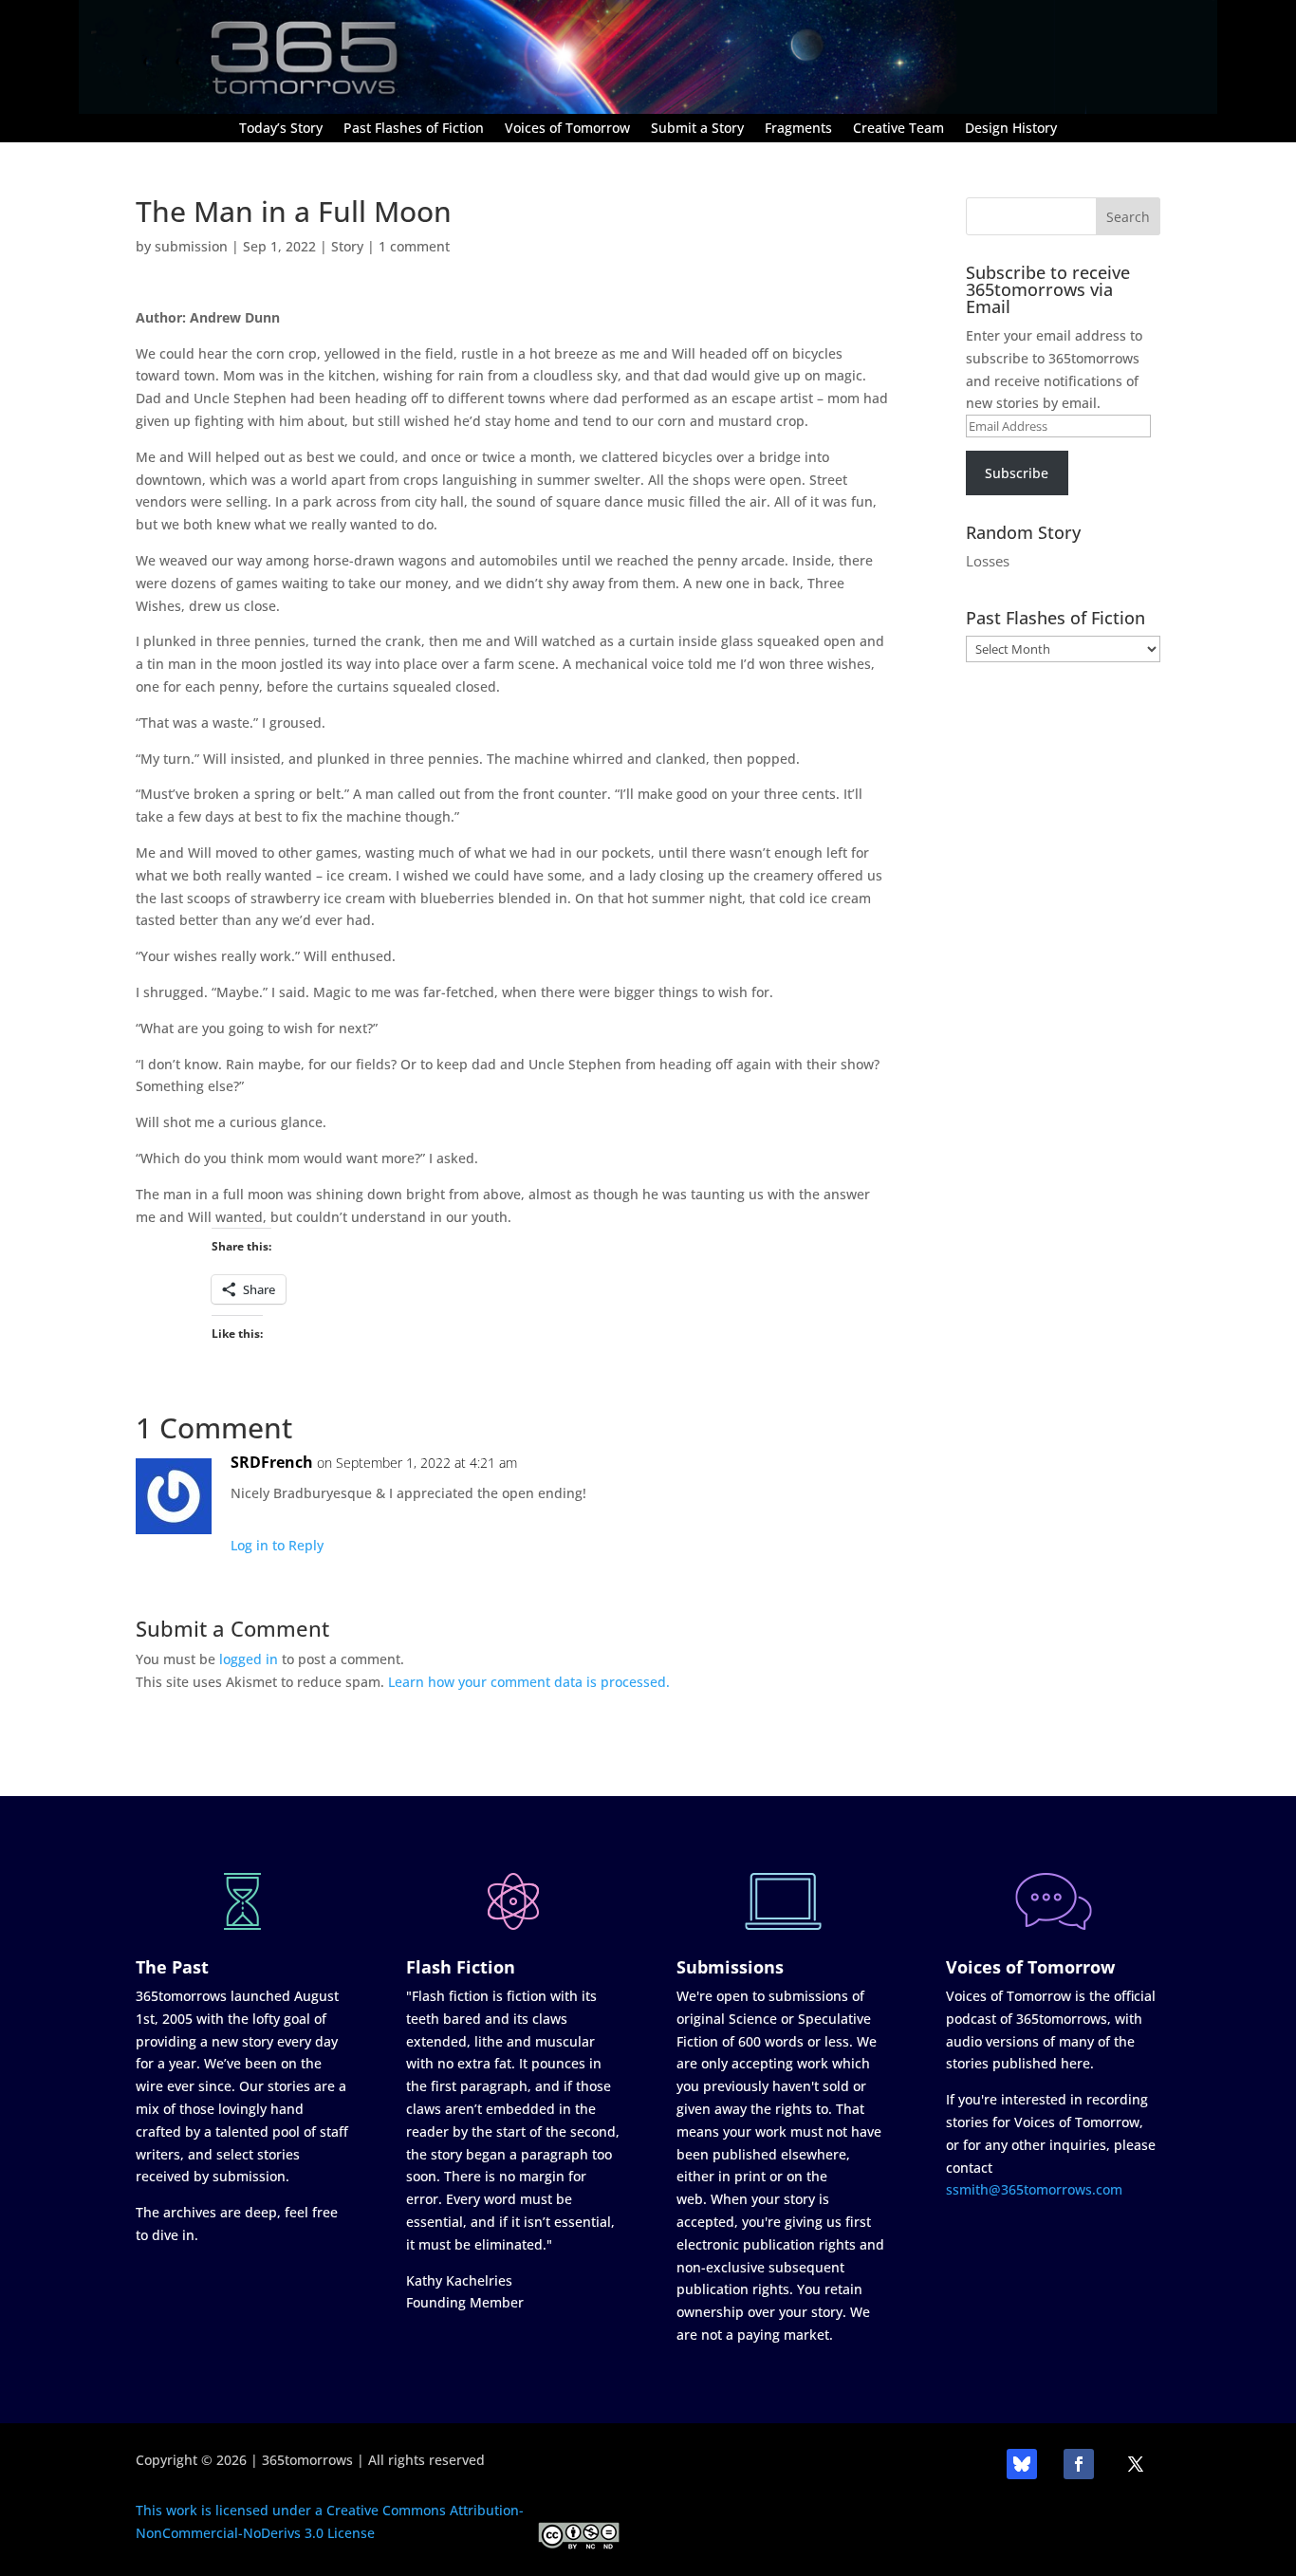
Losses (988, 561)
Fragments (798, 129)
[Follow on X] (1136, 2464)
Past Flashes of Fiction (414, 129)
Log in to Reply (277, 1545)
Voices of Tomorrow (567, 129)
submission (191, 246)
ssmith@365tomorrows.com (1034, 2189)
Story (347, 246)
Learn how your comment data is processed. (529, 1682)
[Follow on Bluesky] (1022, 2464)
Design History (1011, 129)
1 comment (414, 246)
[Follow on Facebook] (1079, 2464)
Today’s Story (281, 129)
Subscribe (1017, 473)
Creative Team (898, 129)
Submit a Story (697, 129)
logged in (249, 1659)
